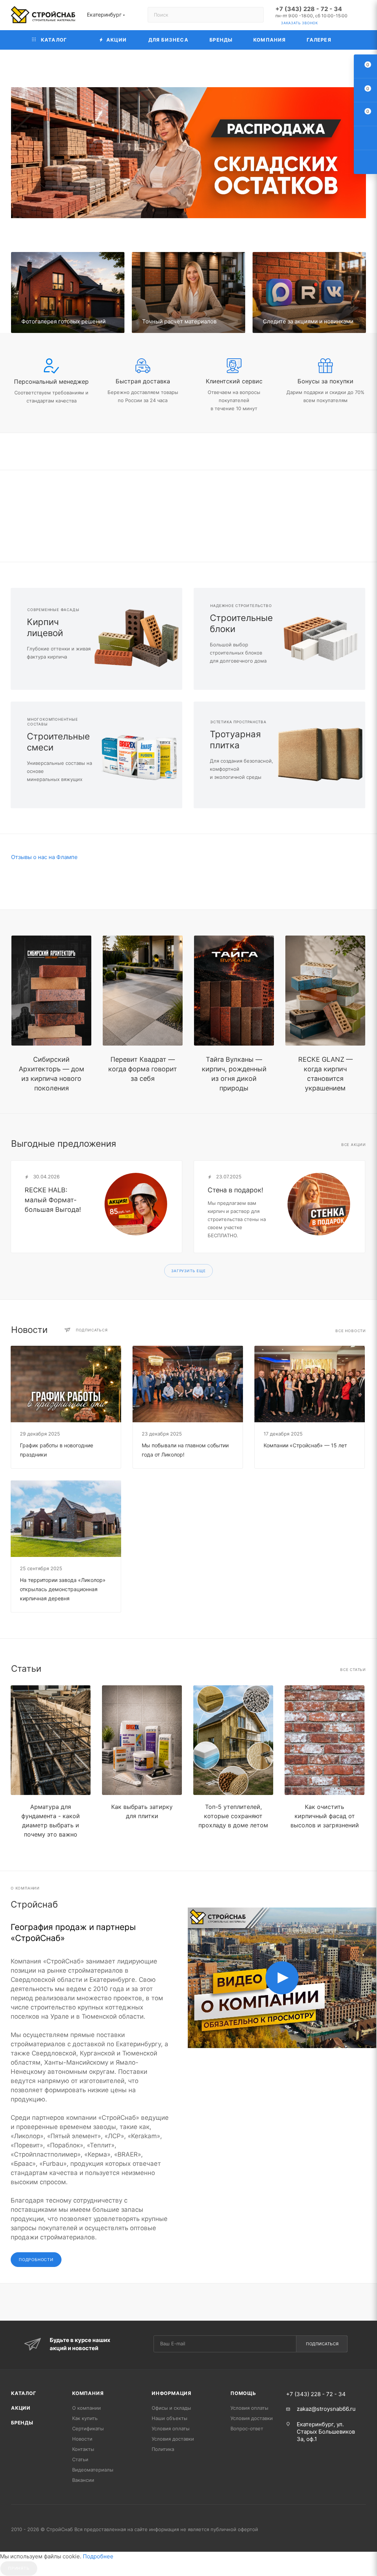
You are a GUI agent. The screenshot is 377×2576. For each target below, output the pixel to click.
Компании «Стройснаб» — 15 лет (305, 1445)
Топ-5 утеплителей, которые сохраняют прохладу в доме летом (233, 1816)
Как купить (85, 2418)
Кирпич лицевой (45, 627)
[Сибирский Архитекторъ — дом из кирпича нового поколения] (51, 991)
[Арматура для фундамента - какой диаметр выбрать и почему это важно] (51, 1740)
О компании (87, 2408)
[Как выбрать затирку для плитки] (142, 1740)
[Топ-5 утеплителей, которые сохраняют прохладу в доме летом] (233, 1740)
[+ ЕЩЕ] (354, 40)
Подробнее (98, 2556)
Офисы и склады (171, 2408)
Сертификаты (88, 2428)
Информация (172, 2393)
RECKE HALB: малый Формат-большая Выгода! (53, 1200)
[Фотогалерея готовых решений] (68, 292)
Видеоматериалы (93, 2470)
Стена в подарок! (235, 1190)
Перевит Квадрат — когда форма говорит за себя (143, 1069)
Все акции (354, 1145)
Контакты (83, 2449)
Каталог (24, 2393)
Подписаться (322, 2344)
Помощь (243, 2393)
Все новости (351, 1331)
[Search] (255, 15)
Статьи (80, 2459)
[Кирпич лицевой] (139, 639)
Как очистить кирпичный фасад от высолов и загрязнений (325, 1816)
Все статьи (353, 1670)
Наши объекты (170, 2418)
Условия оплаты (171, 2428)
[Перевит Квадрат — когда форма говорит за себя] (143, 991)
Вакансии (83, 2480)
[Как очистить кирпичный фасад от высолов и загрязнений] (325, 1740)
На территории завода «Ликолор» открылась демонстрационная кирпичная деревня (63, 1589)
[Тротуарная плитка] (322, 755)
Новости (82, 2439)
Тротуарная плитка (235, 740)
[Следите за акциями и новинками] (309, 292)
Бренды (22, 2423)
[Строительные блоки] (322, 639)
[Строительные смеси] (139, 755)
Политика (163, 2449)
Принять (19, 2568)
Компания (88, 2393)
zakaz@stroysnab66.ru (326, 2409)
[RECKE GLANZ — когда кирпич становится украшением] (325, 991)
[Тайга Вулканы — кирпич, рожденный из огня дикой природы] (234, 991)
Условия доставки (173, 2439)
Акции (21, 2408)
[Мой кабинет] (363, 16)
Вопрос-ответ (247, 2428)
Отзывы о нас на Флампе (44, 857)
